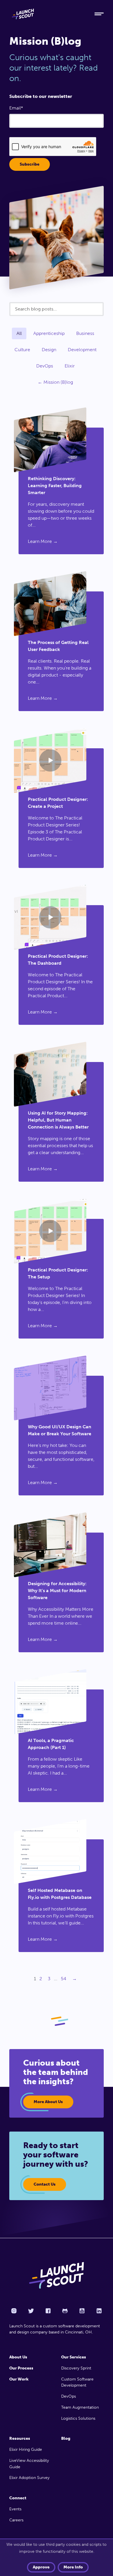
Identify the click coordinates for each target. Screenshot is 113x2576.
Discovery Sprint (76, 2368)
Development (82, 350)
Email (15, 108)
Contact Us (45, 2184)
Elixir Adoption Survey (29, 2478)
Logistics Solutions (78, 2418)
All (19, 333)
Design (49, 350)
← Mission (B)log (55, 382)
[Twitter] (31, 2311)
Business (85, 333)
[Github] (65, 2311)
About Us (18, 2357)
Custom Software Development (77, 2382)
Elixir (70, 366)
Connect (18, 2498)
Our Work (19, 2379)
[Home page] (57, 2275)
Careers (16, 2520)
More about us (48, 2102)
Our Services (74, 2357)
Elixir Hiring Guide (26, 2449)
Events (15, 2509)
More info (73, 2567)
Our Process (21, 2368)
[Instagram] (14, 2311)
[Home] (47, 14)
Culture (22, 350)
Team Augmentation (80, 2407)
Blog (66, 2438)
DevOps (45, 366)
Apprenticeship (49, 333)
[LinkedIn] (99, 2311)
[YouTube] (82, 2311)
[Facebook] (48, 2311)
